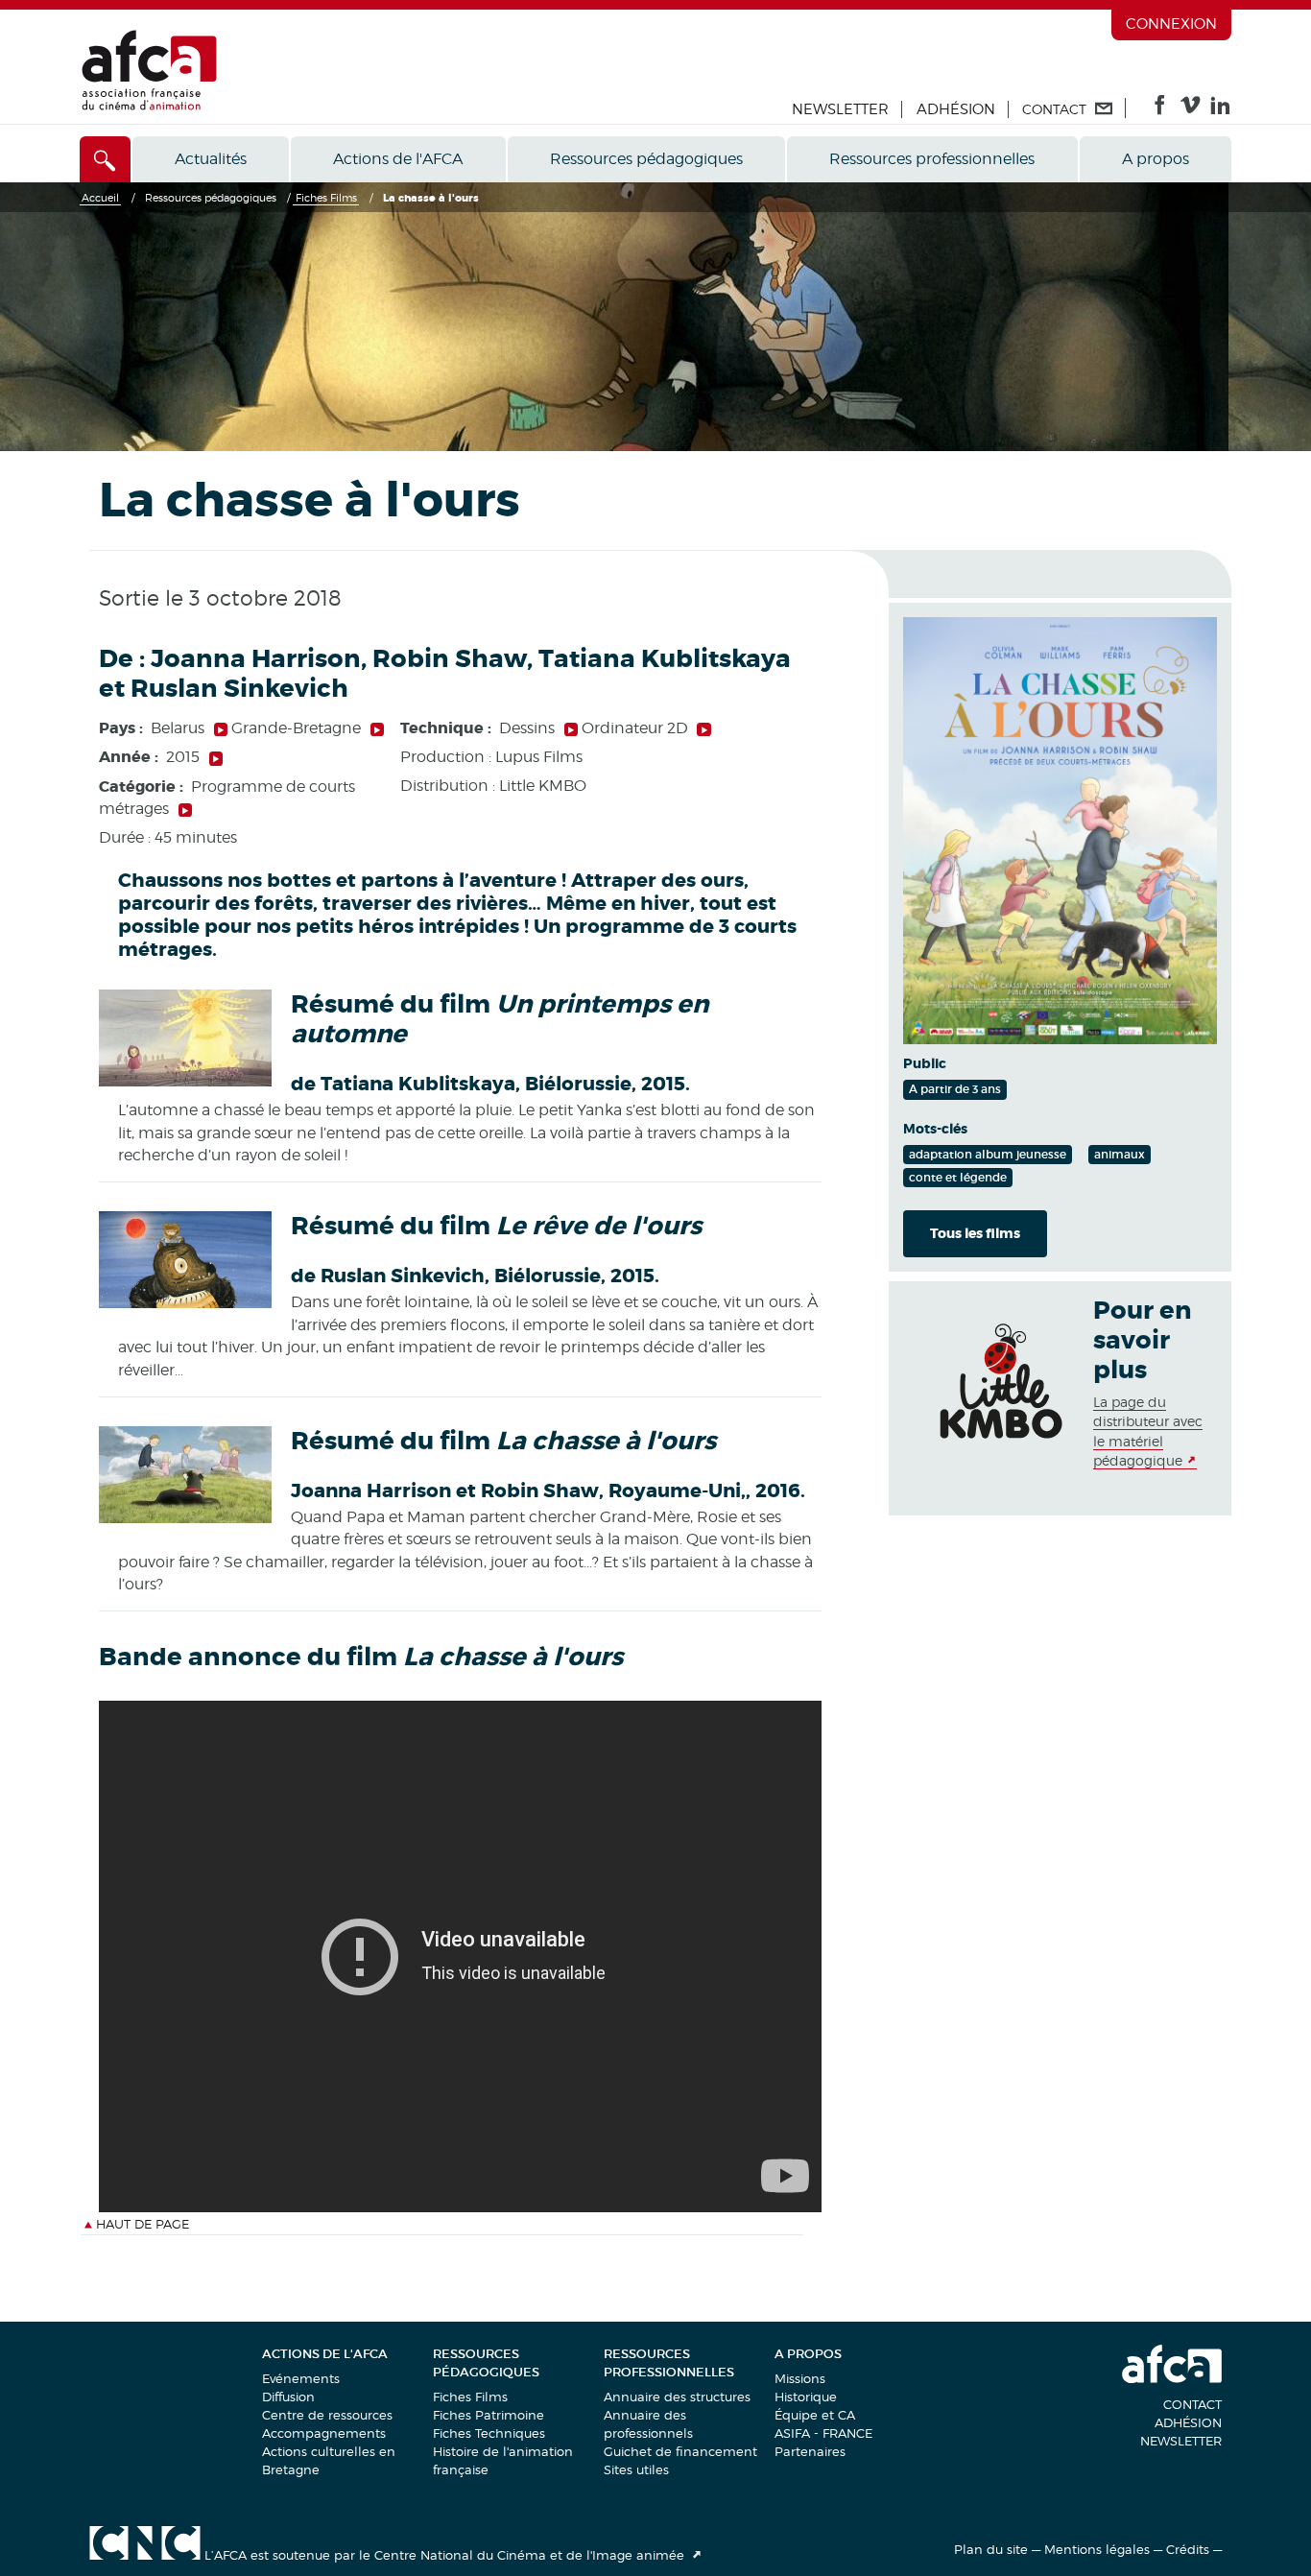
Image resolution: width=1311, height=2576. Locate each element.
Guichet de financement (680, 2451)
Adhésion (956, 109)
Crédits (1188, 2549)
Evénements (301, 2378)
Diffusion (288, 2397)
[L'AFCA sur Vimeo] (1191, 109)
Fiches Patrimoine (489, 2415)
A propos (1156, 159)
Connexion (1171, 24)
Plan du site (991, 2549)
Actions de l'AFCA (398, 159)
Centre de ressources (327, 2415)
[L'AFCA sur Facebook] (1160, 109)
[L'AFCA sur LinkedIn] (1220, 109)
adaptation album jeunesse (988, 1154)
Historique (806, 2397)
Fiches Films (470, 2397)
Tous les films (975, 1233)
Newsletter (840, 109)
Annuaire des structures (677, 2397)
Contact (1192, 2404)
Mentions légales (1097, 2549)
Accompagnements (324, 2433)
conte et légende (958, 1177)
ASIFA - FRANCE (823, 2433)
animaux (1120, 1154)
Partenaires (810, 2451)
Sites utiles (636, 2469)
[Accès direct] (105, 159)
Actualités (211, 159)
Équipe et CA (815, 2415)
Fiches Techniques (489, 2433)
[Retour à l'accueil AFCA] (149, 106)
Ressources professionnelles (932, 159)
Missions (800, 2378)
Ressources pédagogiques (646, 159)
